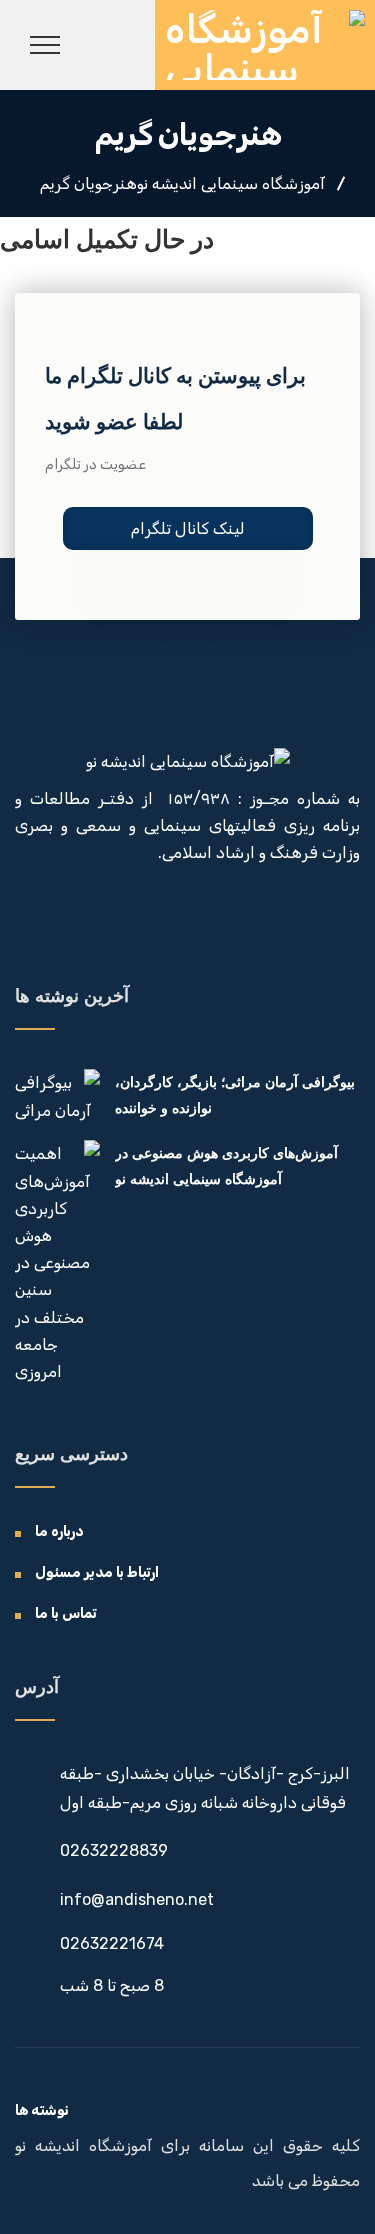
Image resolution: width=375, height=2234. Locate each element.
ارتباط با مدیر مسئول (97, 1572)
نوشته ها (42, 2110)
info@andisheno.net (137, 1899)
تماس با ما (66, 1613)
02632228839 (114, 1850)
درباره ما (59, 1531)
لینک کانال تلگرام (188, 528)
